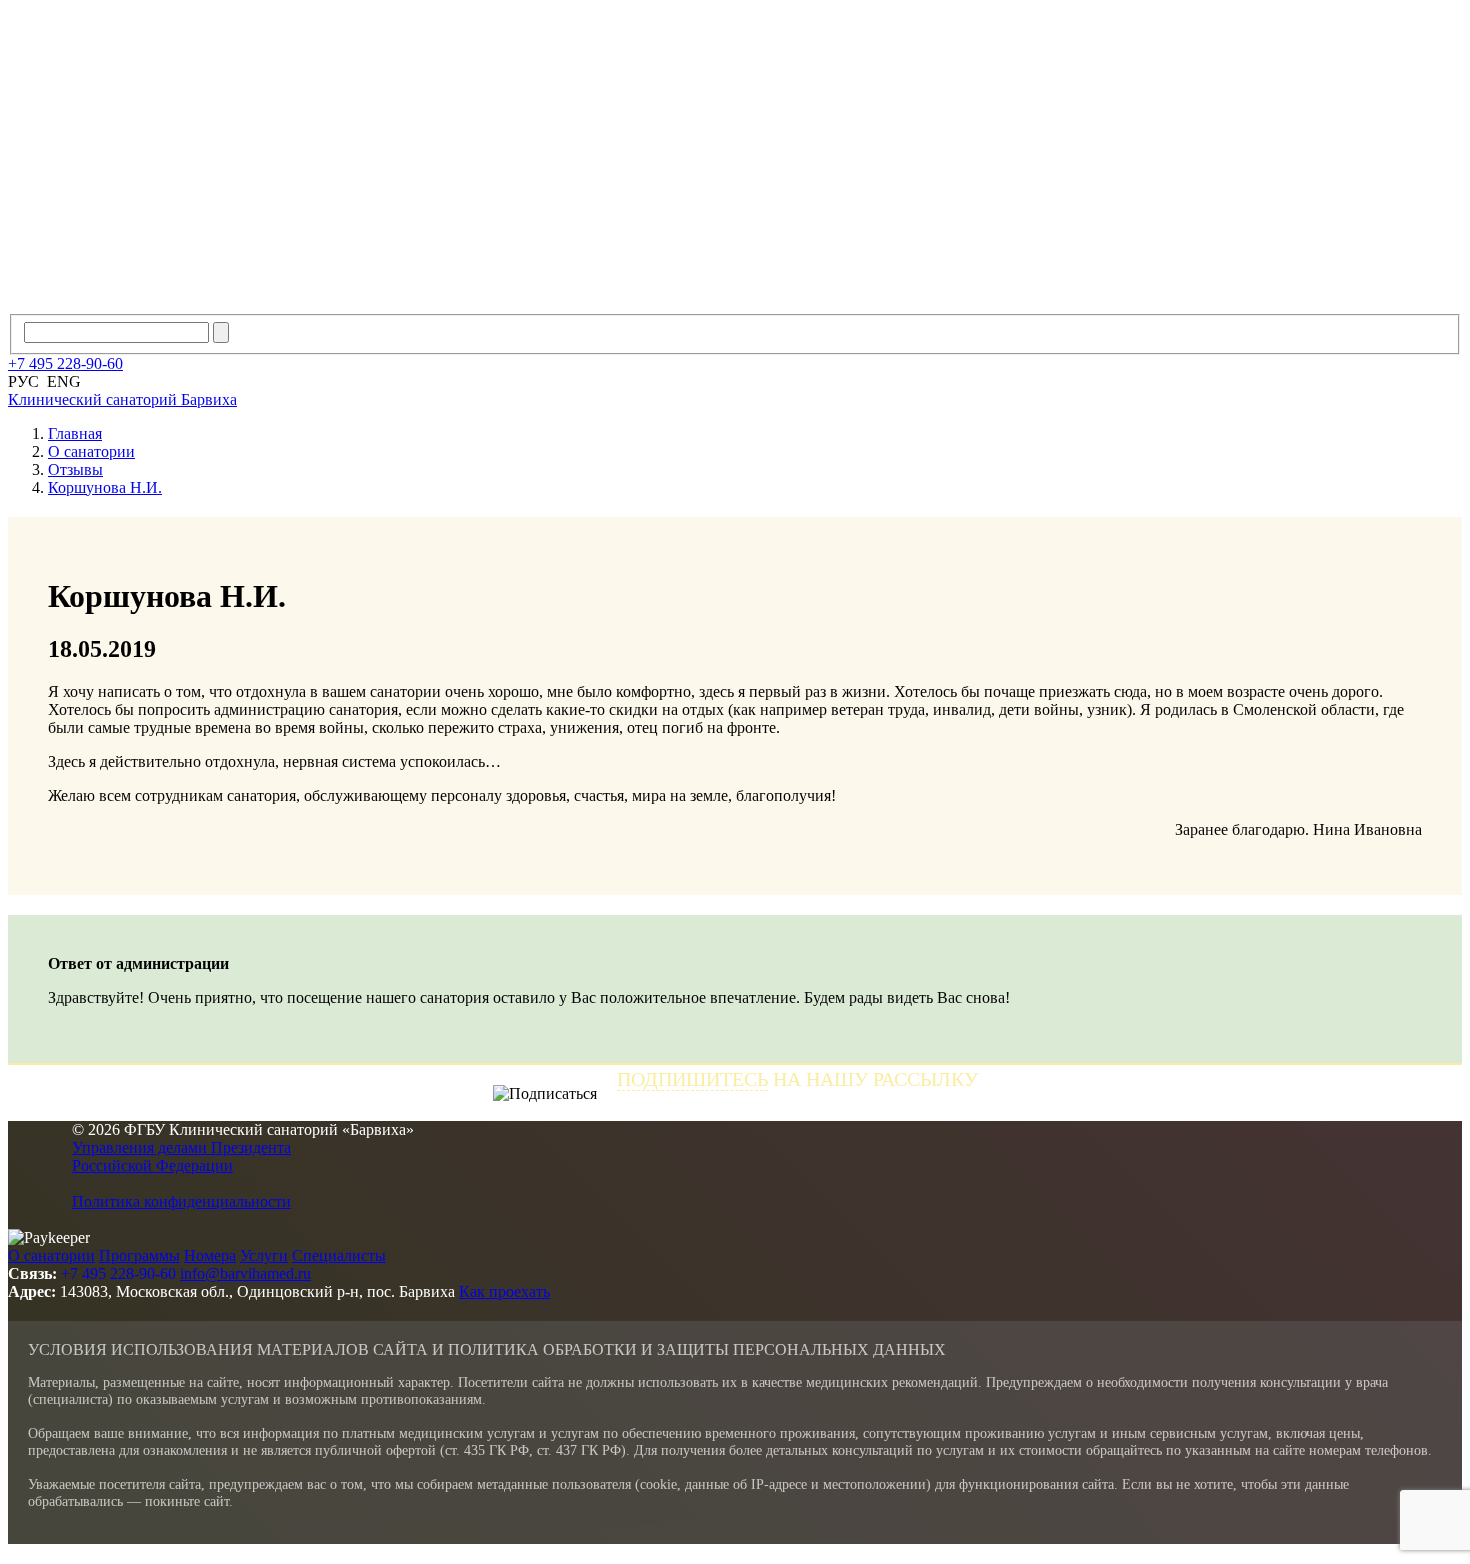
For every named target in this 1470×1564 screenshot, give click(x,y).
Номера (210, 1255)
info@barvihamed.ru (245, 1273)
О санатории (51, 1255)
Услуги (264, 1255)
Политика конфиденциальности (181, 1201)
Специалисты (339, 1255)
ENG (64, 381)
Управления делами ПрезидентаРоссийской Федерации (181, 1156)
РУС (23, 381)
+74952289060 (65, 363)
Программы (139, 1255)
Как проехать (504, 1291)
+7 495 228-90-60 (118, 1273)
